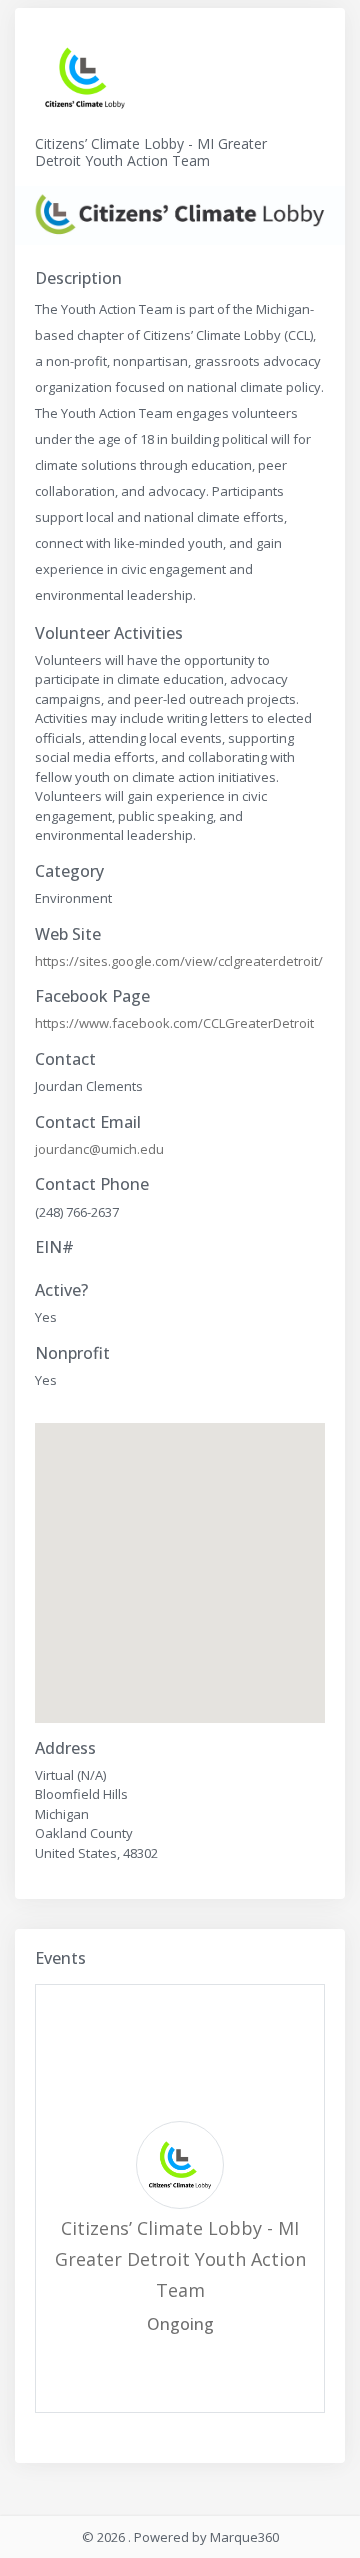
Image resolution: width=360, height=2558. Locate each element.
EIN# (54, 1247)
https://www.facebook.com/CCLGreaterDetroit (174, 1023)
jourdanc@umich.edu (99, 1149)
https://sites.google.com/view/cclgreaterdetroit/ (179, 961)
